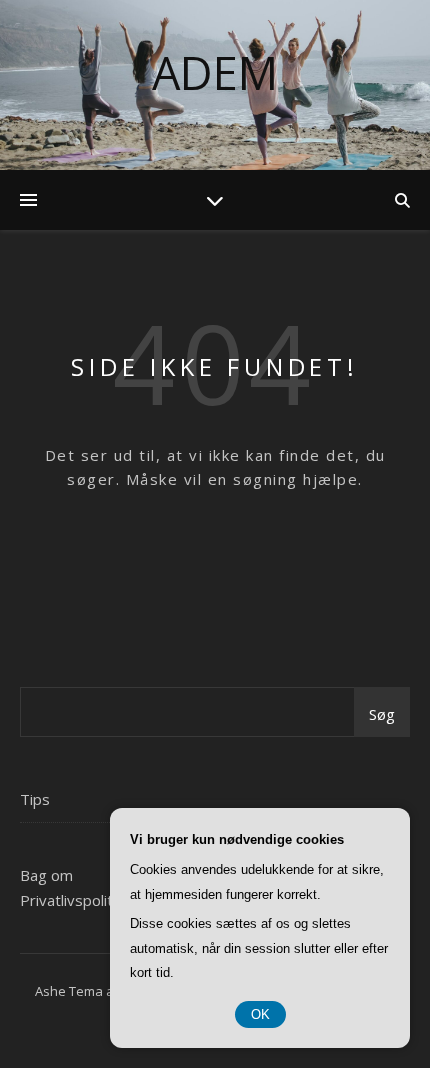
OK (260, 1014)
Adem (215, 72)
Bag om (46, 875)
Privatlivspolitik (71, 900)
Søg (382, 714)
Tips (35, 799)
